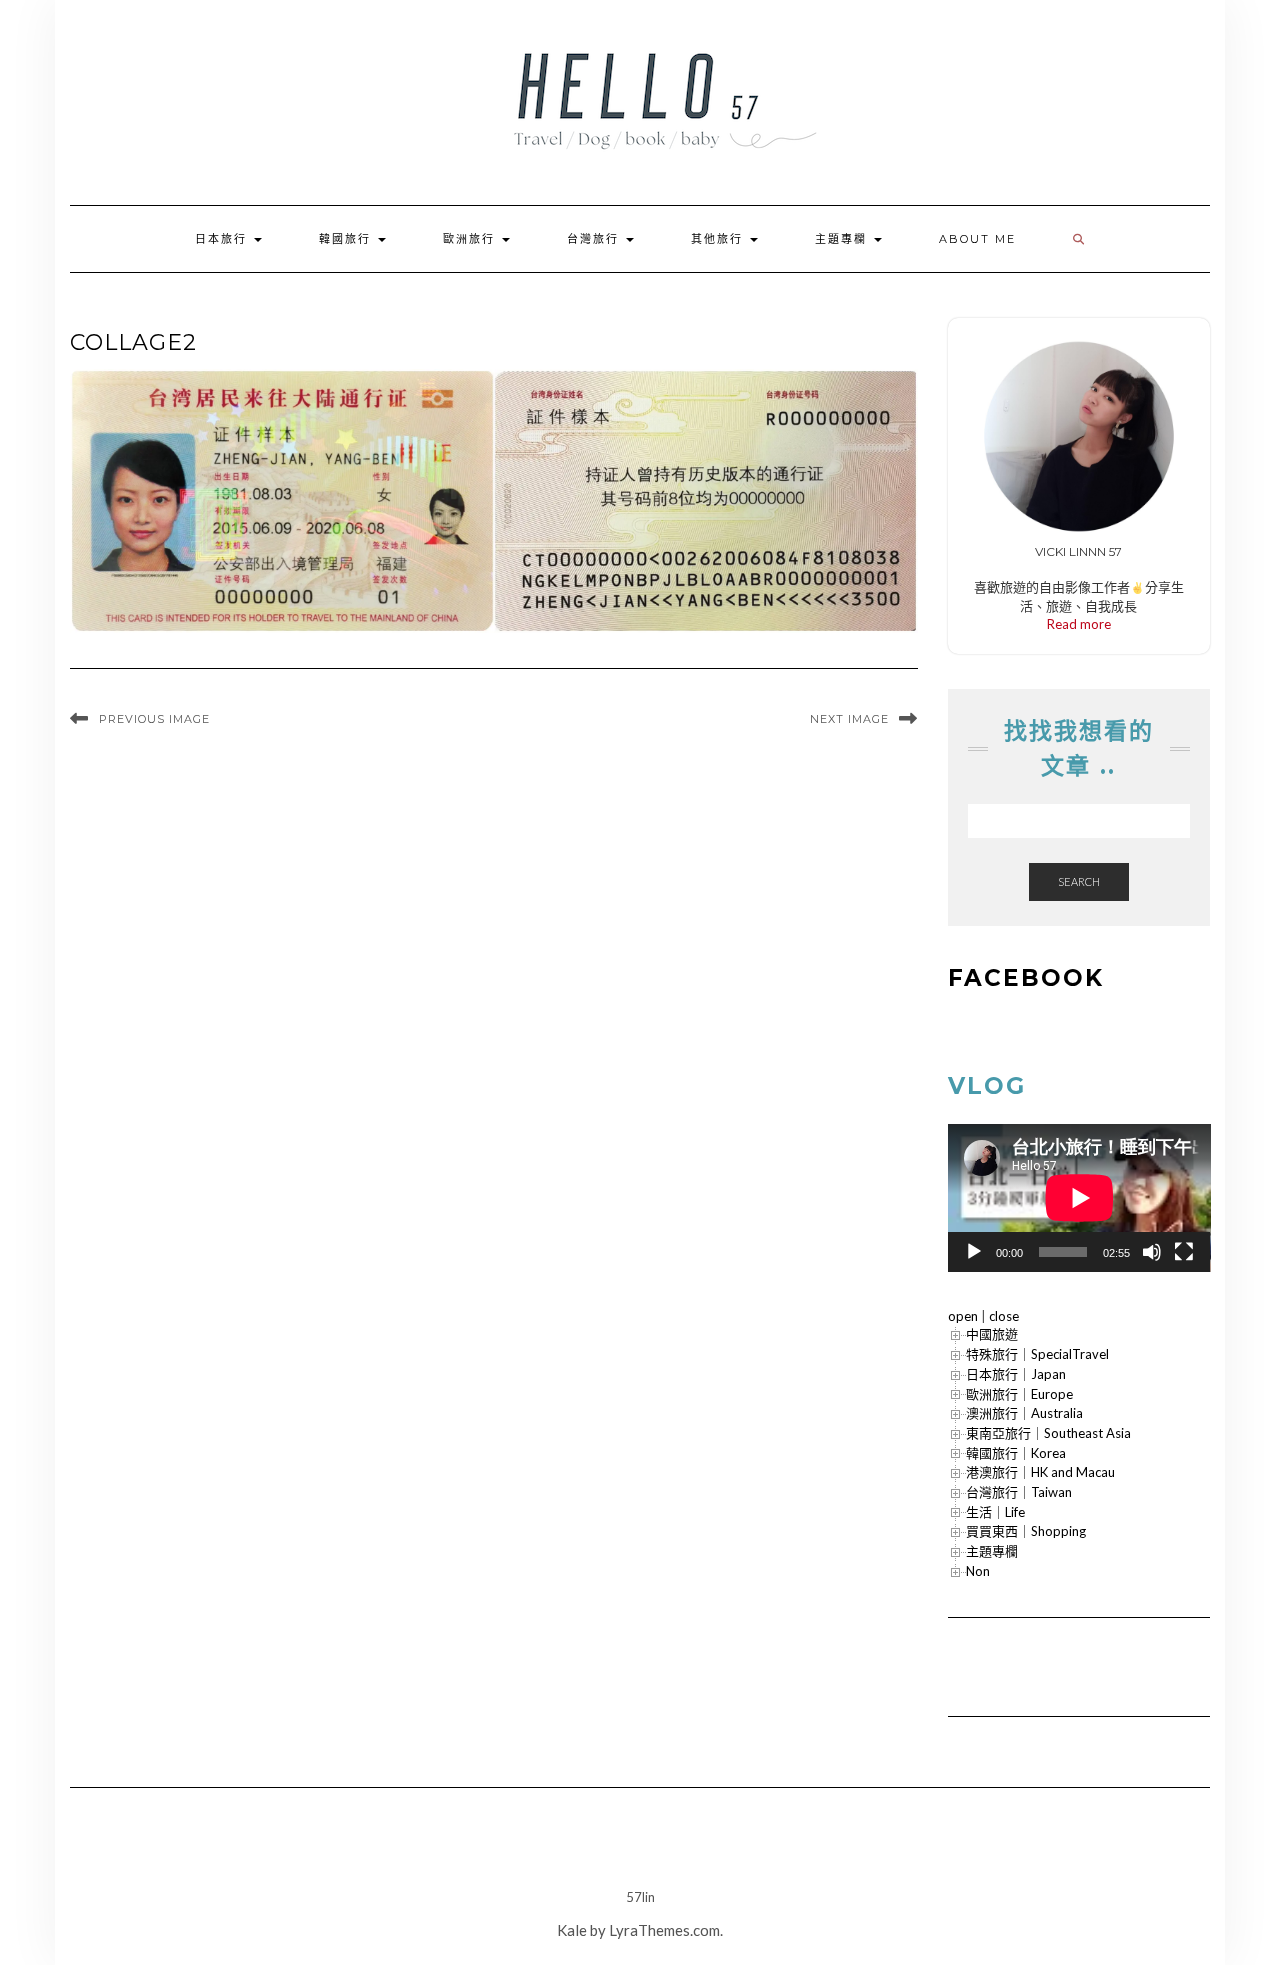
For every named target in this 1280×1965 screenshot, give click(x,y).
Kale (572, 1930)
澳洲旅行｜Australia (1024, 1413)
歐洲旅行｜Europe (1019, 1394)
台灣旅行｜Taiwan (1019, 1492)
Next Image (849, 719)
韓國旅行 (347, 239)
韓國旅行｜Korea (1016, 1453)
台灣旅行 (595, 239)
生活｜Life (995, 1512)
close (1004, 1316)
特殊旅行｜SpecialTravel (1037, 1354)
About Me (977, 239)
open (963, 1316)
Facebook (1026, 978)
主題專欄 (843, 239)
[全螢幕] (1184, 1252)
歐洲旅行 (471, 239)
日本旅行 (223, 239)
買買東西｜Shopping (1026, 1531)
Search (1079, 881)
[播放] (974, 1252)
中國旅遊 (992, 1334)
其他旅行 (719, 239)
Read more (1079, 624)
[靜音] (1152, 1252)
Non (978, 1571)
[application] (1079, 1198)
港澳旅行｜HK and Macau (1040, 1472)
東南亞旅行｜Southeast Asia (1048, 1433)
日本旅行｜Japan (1016, 1374)
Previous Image (154, 719)
